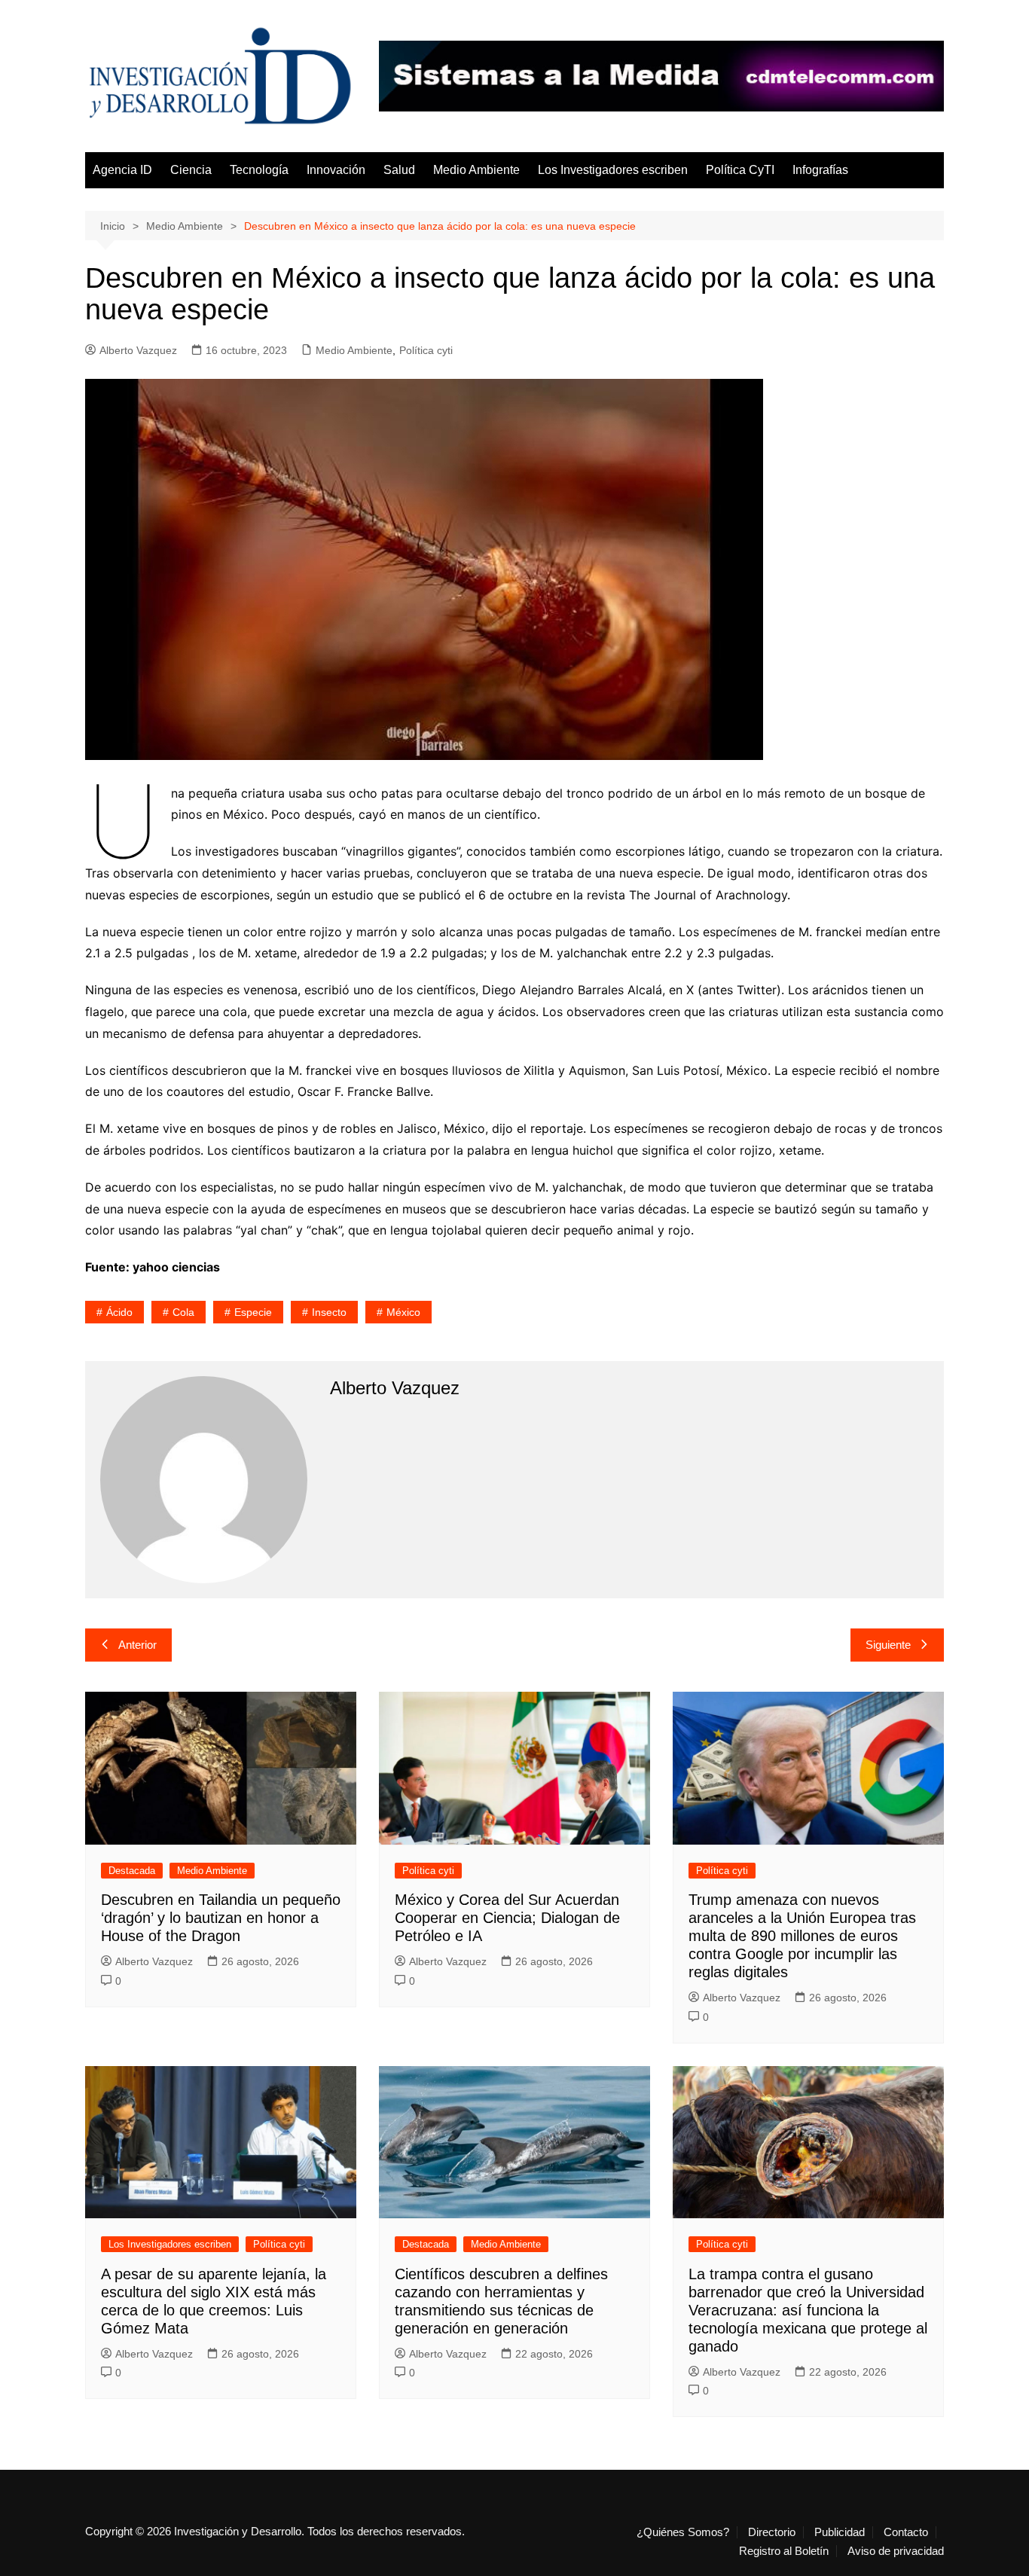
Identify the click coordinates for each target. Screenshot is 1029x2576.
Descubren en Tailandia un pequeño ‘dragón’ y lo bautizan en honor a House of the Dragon (221, 1918)
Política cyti (426, 350)
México (403, 1312)
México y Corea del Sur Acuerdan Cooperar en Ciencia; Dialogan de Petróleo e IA (507, 1918)
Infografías (820, 170)
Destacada (132, 1871)
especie (253, 1312)
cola (183, 1312)
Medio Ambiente (476, 170)
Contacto (906, 2532)
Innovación (336, 170)
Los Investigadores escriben (613, 170)
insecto (329, 1312)
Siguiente (888, 1645)
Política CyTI (740, 170)
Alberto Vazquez (138, 350)
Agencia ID (122, 170)
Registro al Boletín (784, 2551)
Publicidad (840, 2532)
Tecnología (259, 170)
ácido (119, 1312)
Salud (399, 170)
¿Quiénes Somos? (683, 2532)
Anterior (137, 1645)
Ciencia (191, 170)
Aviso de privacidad (896, 2551)
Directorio (772, 2532)
